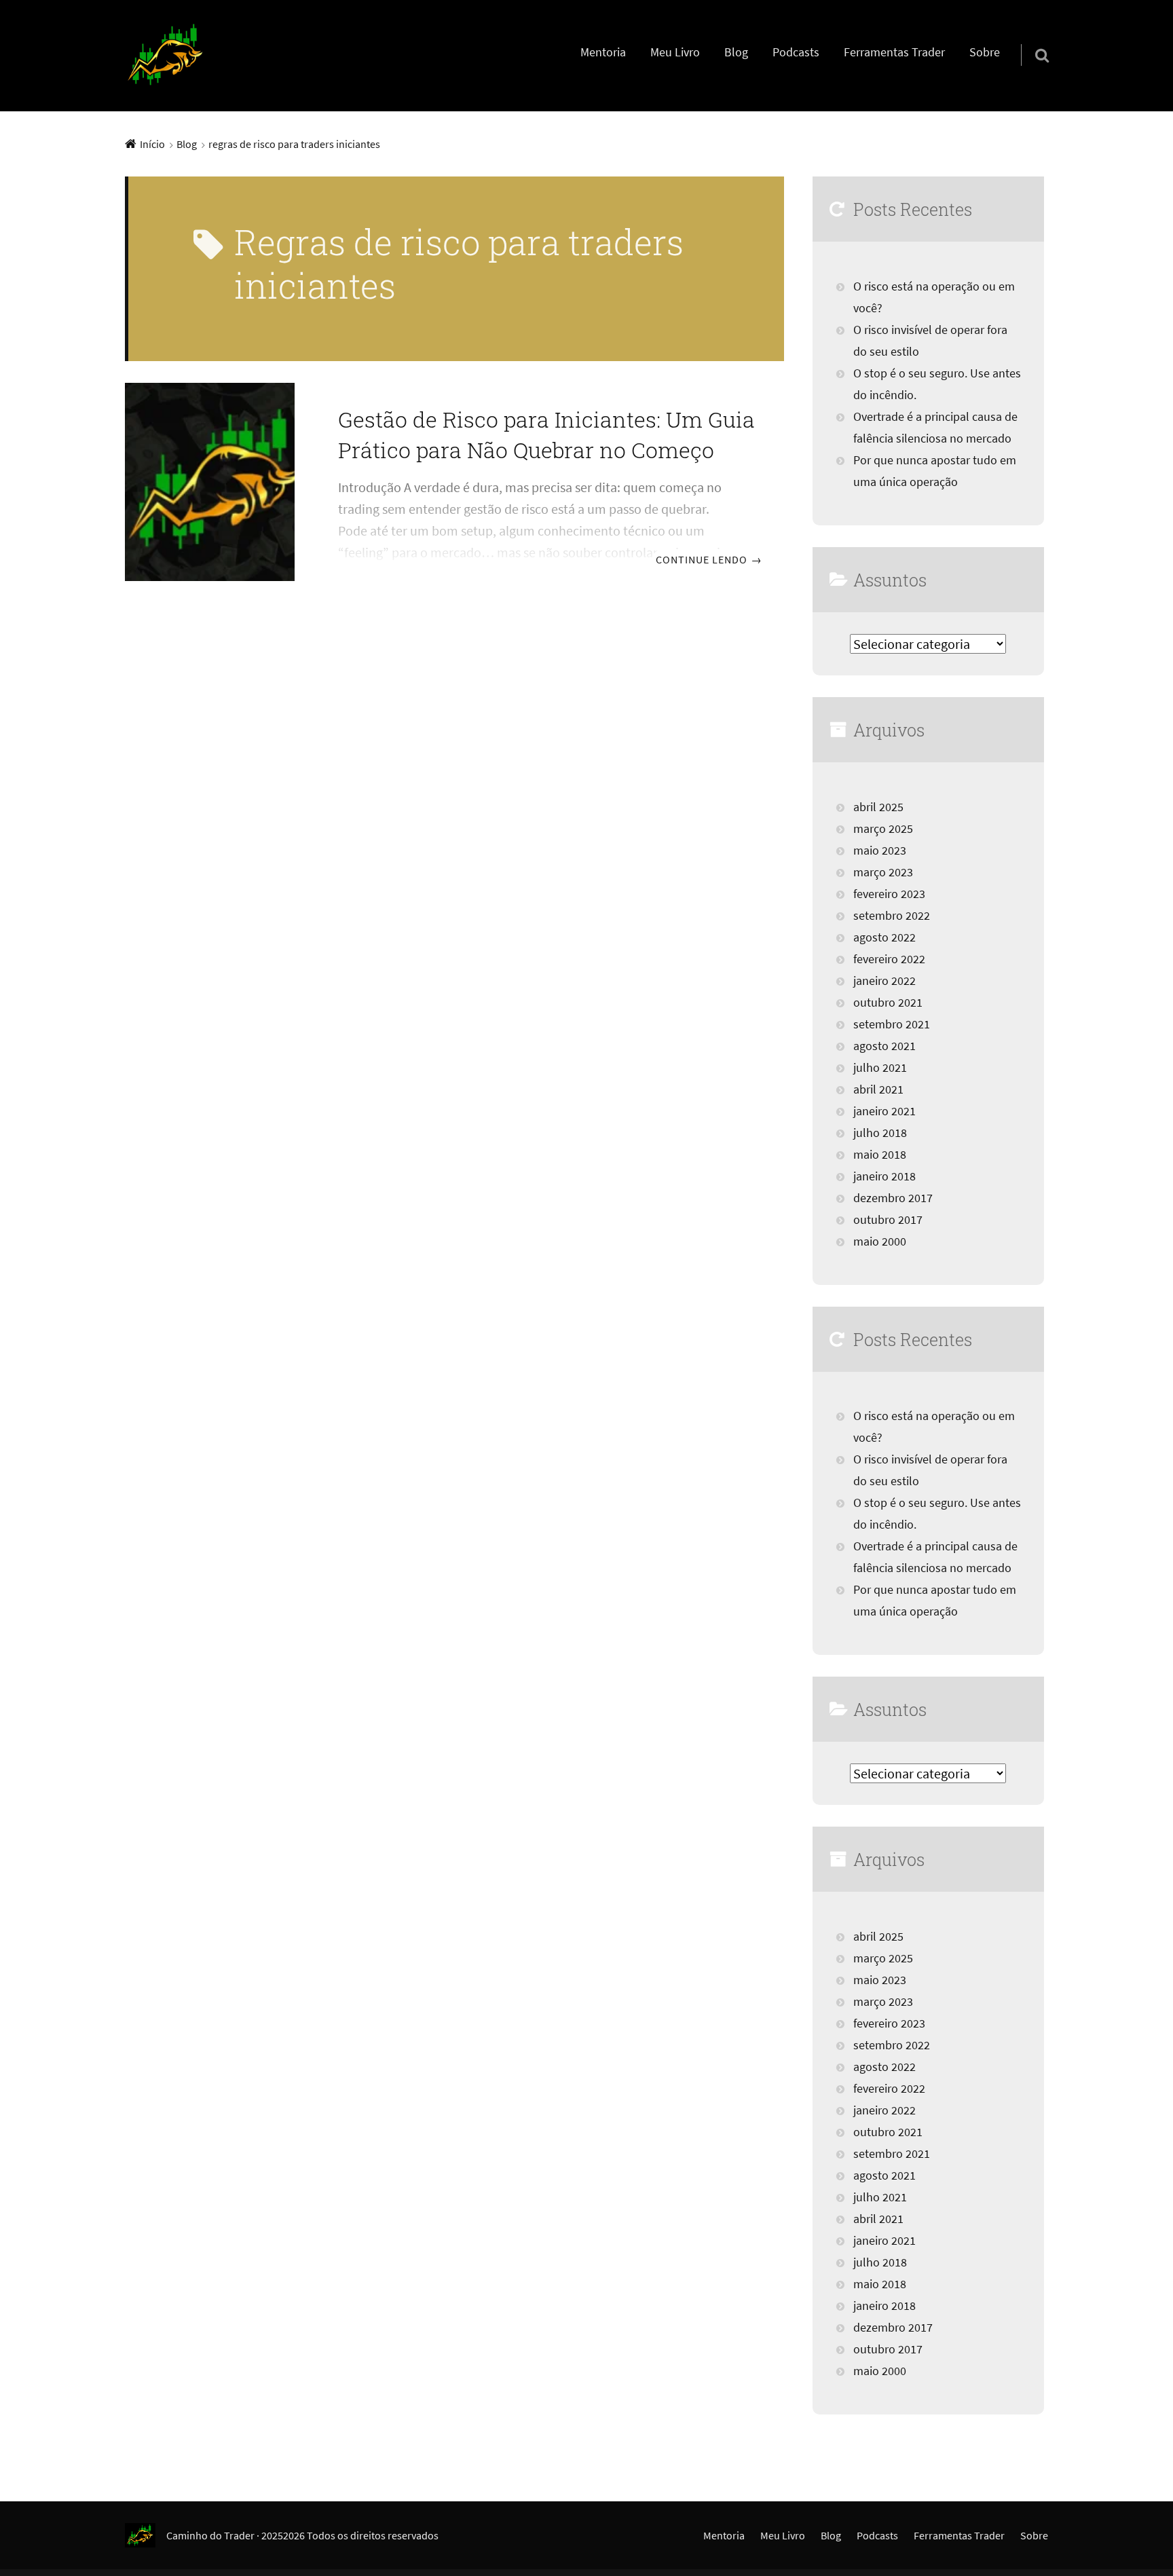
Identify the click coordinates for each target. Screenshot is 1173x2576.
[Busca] (1030, 38)
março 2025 (883, 829)
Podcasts (796, 52)
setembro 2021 (892, 1024)
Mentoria (603, 52)
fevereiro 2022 (889, 959)
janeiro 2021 (885, 1111)
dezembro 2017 (893, 1198)
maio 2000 (880, 1242)
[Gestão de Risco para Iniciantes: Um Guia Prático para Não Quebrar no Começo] (210, 482)
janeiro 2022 (885, 981)
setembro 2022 (892, 916)
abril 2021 (878, 1089)
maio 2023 (880, 851)
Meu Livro (675, 52)
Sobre (985, 52)
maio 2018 (880, 1155)
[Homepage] (166, 56)
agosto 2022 (885, 937)
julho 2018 (880, 1133)
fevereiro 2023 (889, 894)
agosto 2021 (885, 1046)
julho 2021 (880, 1068)
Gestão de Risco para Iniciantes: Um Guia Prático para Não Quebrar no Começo (546, 434)
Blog (736, 52)
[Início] (146, 2535)
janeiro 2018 (885, 1176)
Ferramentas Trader (894, 52)
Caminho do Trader (210, 2535)
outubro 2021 (888, 1003)
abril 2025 (878, 807)
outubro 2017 (888, 1220)
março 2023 (883, 872)
